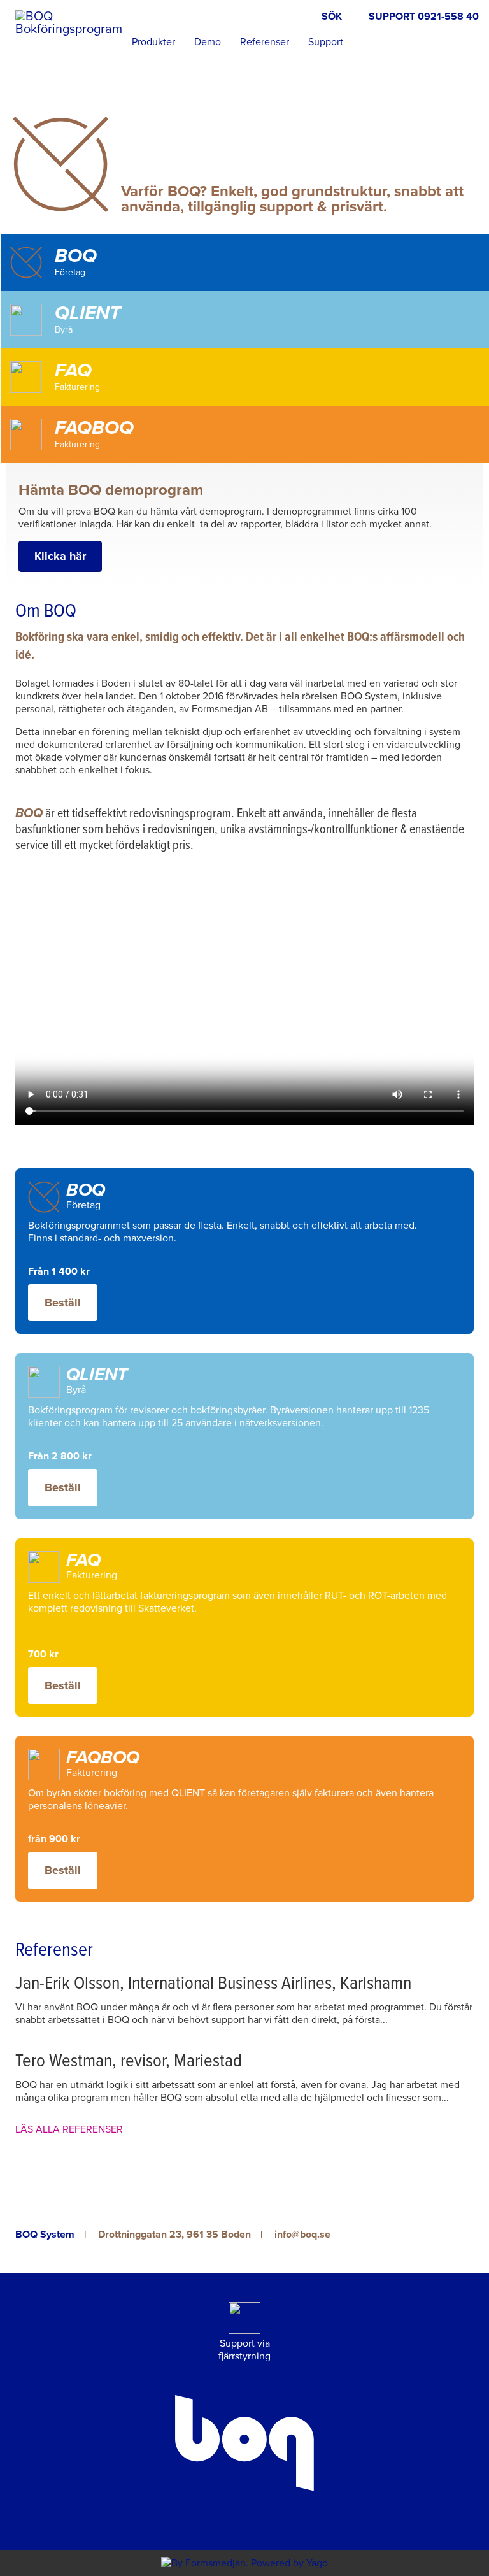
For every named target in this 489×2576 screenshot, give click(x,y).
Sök (332, 17)
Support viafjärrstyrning (244, 2350)
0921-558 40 (448, 17)
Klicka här (60, 556)
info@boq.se (302, 2235)
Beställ (63, 1303)
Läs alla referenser (69, 2129)
